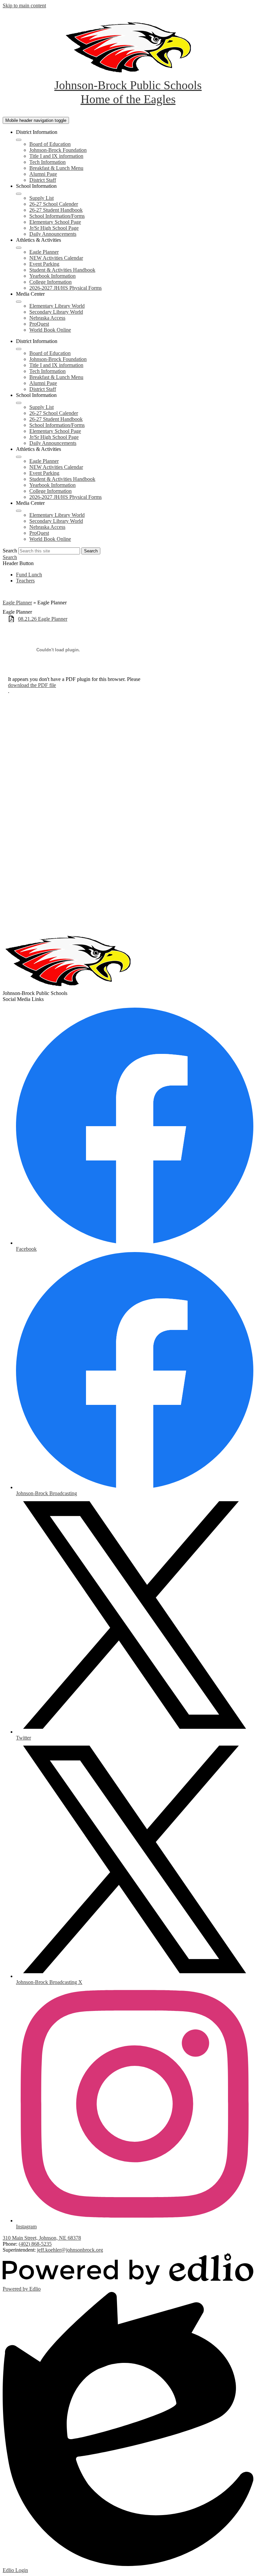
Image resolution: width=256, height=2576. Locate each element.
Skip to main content (24, 5)
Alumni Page (43, 174)
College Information (50, 282)
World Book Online (50, 330)
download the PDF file (32, 685)
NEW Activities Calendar (56, 258)
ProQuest (39, 324)
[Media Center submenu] (19, 302)
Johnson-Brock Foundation (58, 150)
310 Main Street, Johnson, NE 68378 (42, 2238)
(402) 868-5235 (35, 2244)
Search (10, 551)
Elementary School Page (55, 222)
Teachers (25, 581)
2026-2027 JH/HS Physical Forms (65, 288)
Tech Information (47, 162)
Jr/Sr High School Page (54, 228)
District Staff (43, 180)
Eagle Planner (44, 252)
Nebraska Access (47, 318)
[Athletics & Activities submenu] (19, 248)
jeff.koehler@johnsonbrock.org (70, 2250)
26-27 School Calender (54, 204)
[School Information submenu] (19, 194)
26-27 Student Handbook (56, 210)
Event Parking (44, 264)
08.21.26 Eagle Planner (43, 619)
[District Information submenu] (19, 140)
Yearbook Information (52, 276)
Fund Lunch (29, 575)
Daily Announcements (53, 234)
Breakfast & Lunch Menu (56, 168)
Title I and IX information (56, 156)
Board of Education (50, 144)
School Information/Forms (57, 216)
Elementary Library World (57, 306)
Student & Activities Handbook (62, 270)
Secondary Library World (56, 312)
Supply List (41, 198)
